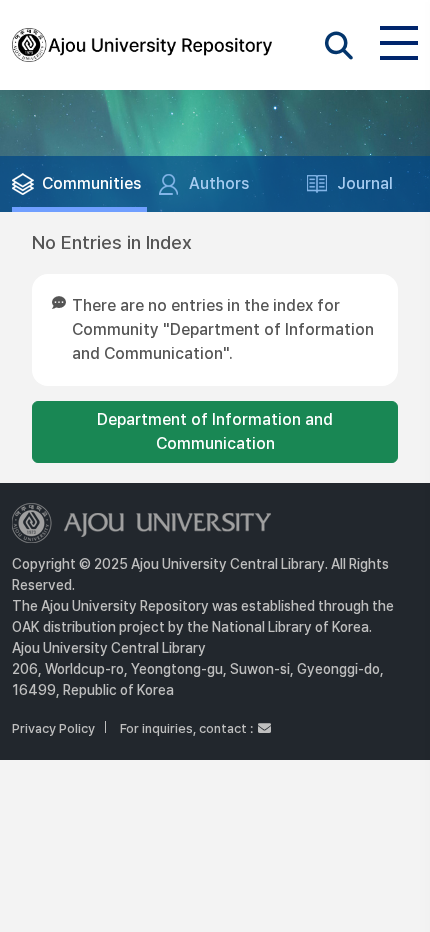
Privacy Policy (53, 728)
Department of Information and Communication (215, 431)
